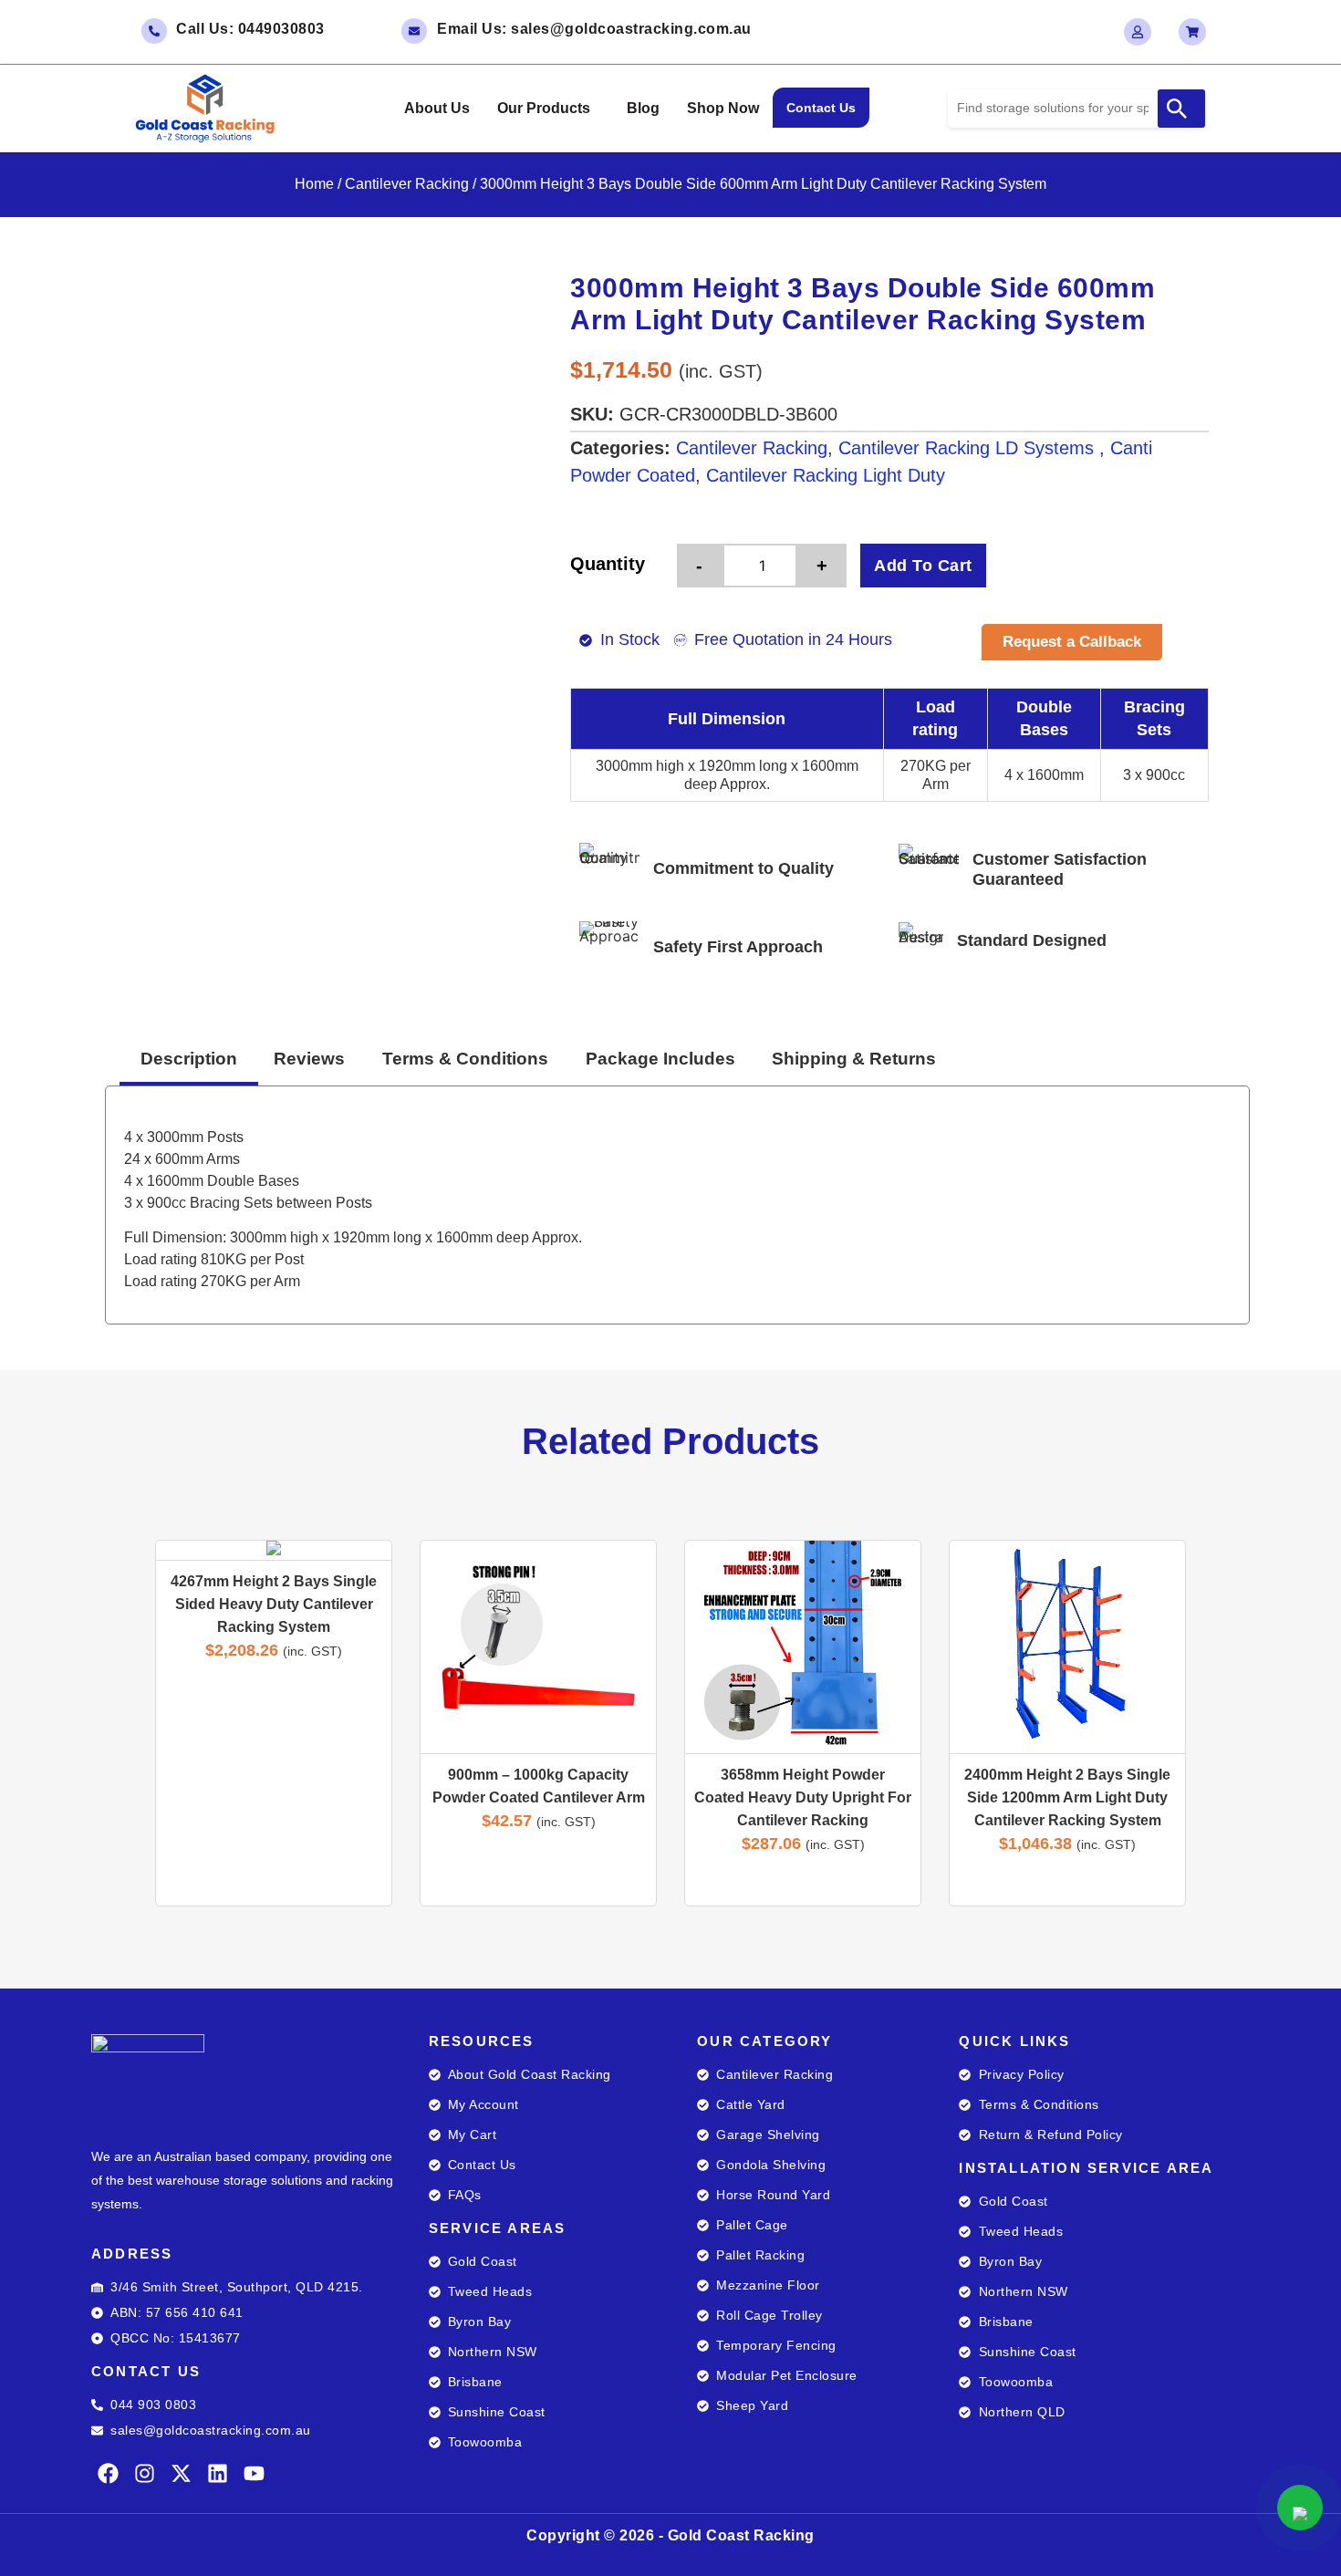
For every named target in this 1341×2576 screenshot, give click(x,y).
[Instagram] (145, 2473)
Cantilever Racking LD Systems (969, 448)
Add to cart (923, 566)
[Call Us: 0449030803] (154, 31)
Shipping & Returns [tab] (854, 1059)
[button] (548, 109)
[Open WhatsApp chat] (1300, 2508)
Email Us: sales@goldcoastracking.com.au (594, 29)
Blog (643, 108)
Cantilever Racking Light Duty (826, 475)
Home (314, 184)
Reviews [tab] (309, 1059)
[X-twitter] (181, 2473)
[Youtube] (254, 2473)
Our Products (544, 108)
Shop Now (723, 108)
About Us (437, 108)
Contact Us (821, 108)
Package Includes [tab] (660, 1059)
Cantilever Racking (407, 184)
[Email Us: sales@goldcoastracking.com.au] (414, 31)
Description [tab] (189, 1059)
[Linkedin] (218, 2473)
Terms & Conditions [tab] (465, 1059)
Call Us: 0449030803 (250, 29)
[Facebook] (108, 2473)
